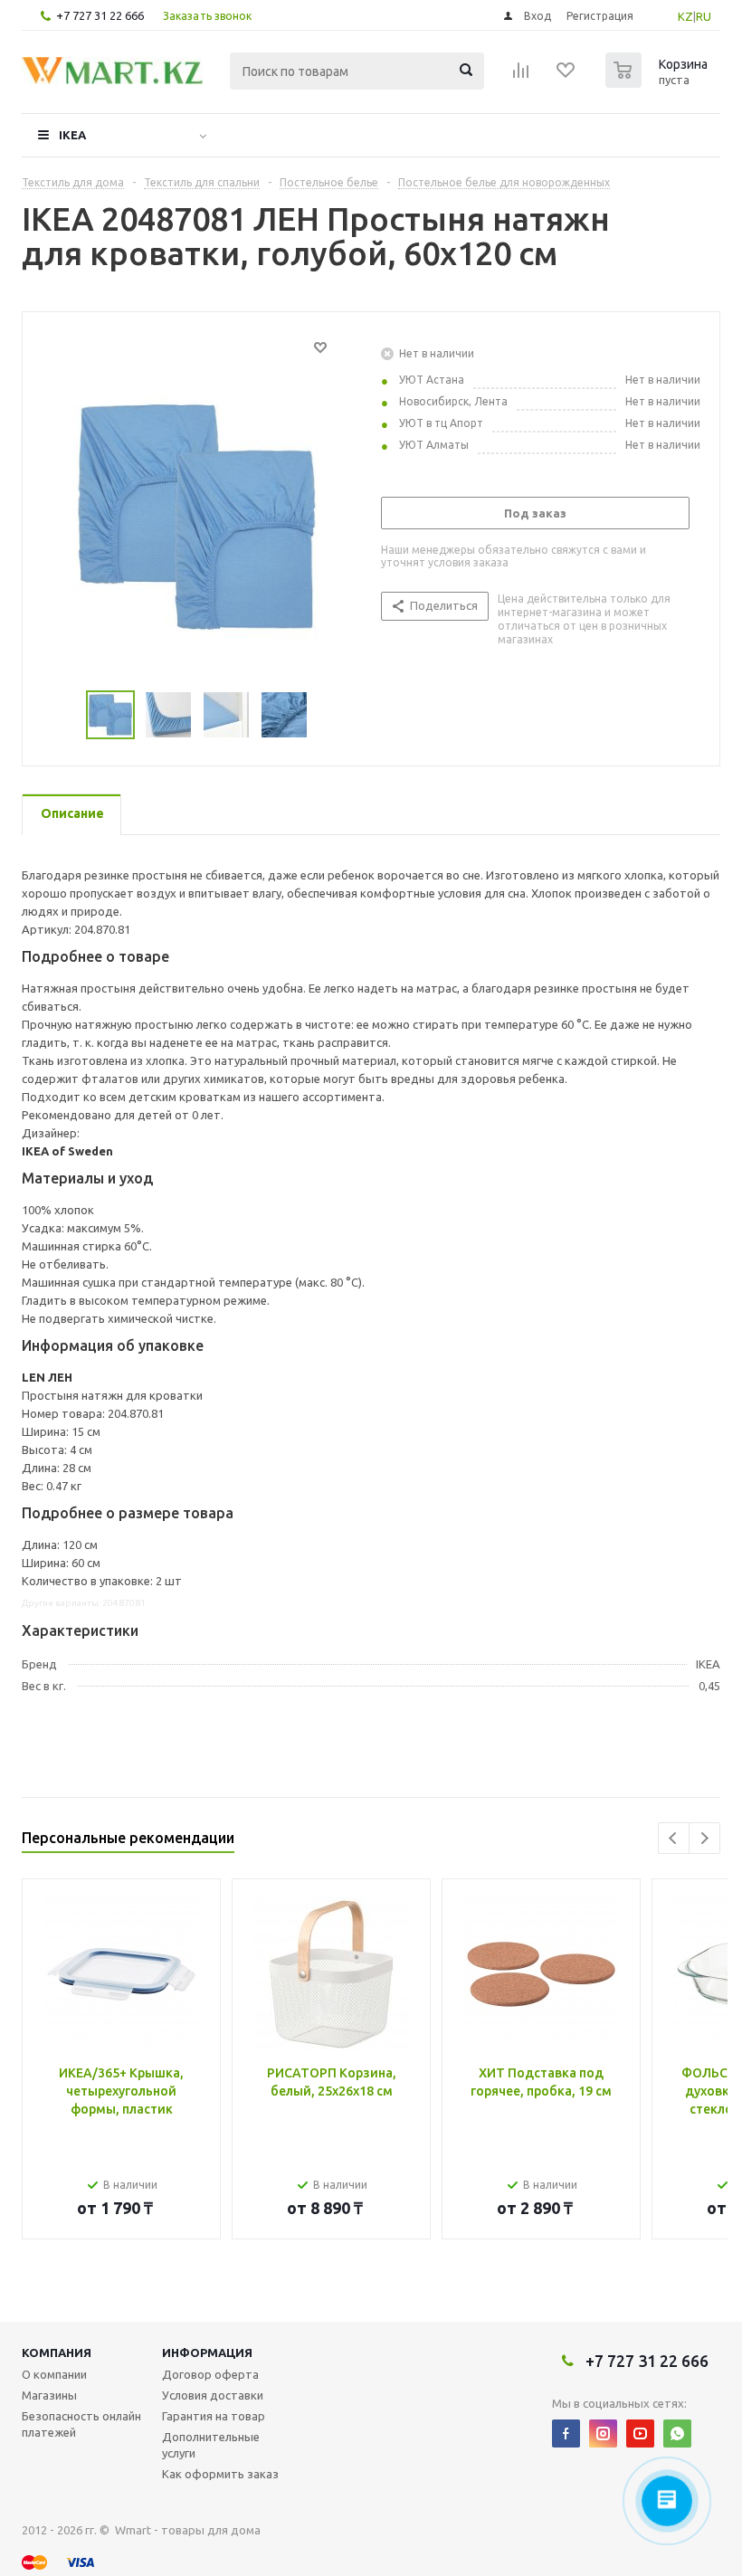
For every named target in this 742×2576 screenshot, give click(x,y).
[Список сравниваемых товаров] (521, 76)
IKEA (72, 135)
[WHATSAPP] (677, 2433)
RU (704, 16)
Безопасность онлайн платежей (81, 2424)
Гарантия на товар (214, 2416)
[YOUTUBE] (640, 2433)
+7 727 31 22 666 (100, 15)
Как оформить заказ (220, 2474)
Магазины (49, 2395)
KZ (685, 16)
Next (704, 1838)
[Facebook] (566, 2433)
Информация (207, 2353)
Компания (57, 2353)
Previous (674, 1838)
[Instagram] (603, 2433)
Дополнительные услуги (211, 2445)
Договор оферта (210, 2374)
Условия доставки (213, 2395)
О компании (54, 2374)
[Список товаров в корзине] (659, 82)
